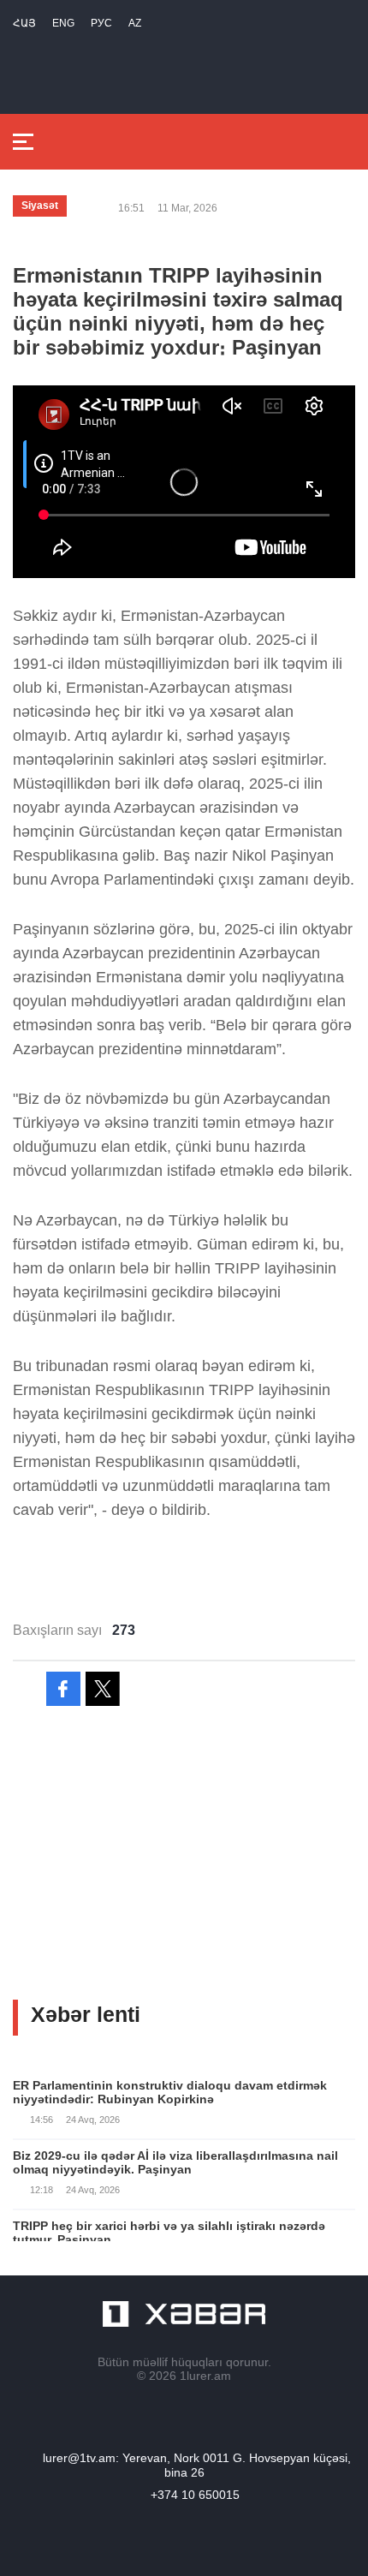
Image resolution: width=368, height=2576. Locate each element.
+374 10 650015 (195, 2495)
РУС (101, 23)
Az (135, 23)
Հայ (24, 23)
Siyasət (40, 206)
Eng (63, 23)
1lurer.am (205, 2376)
